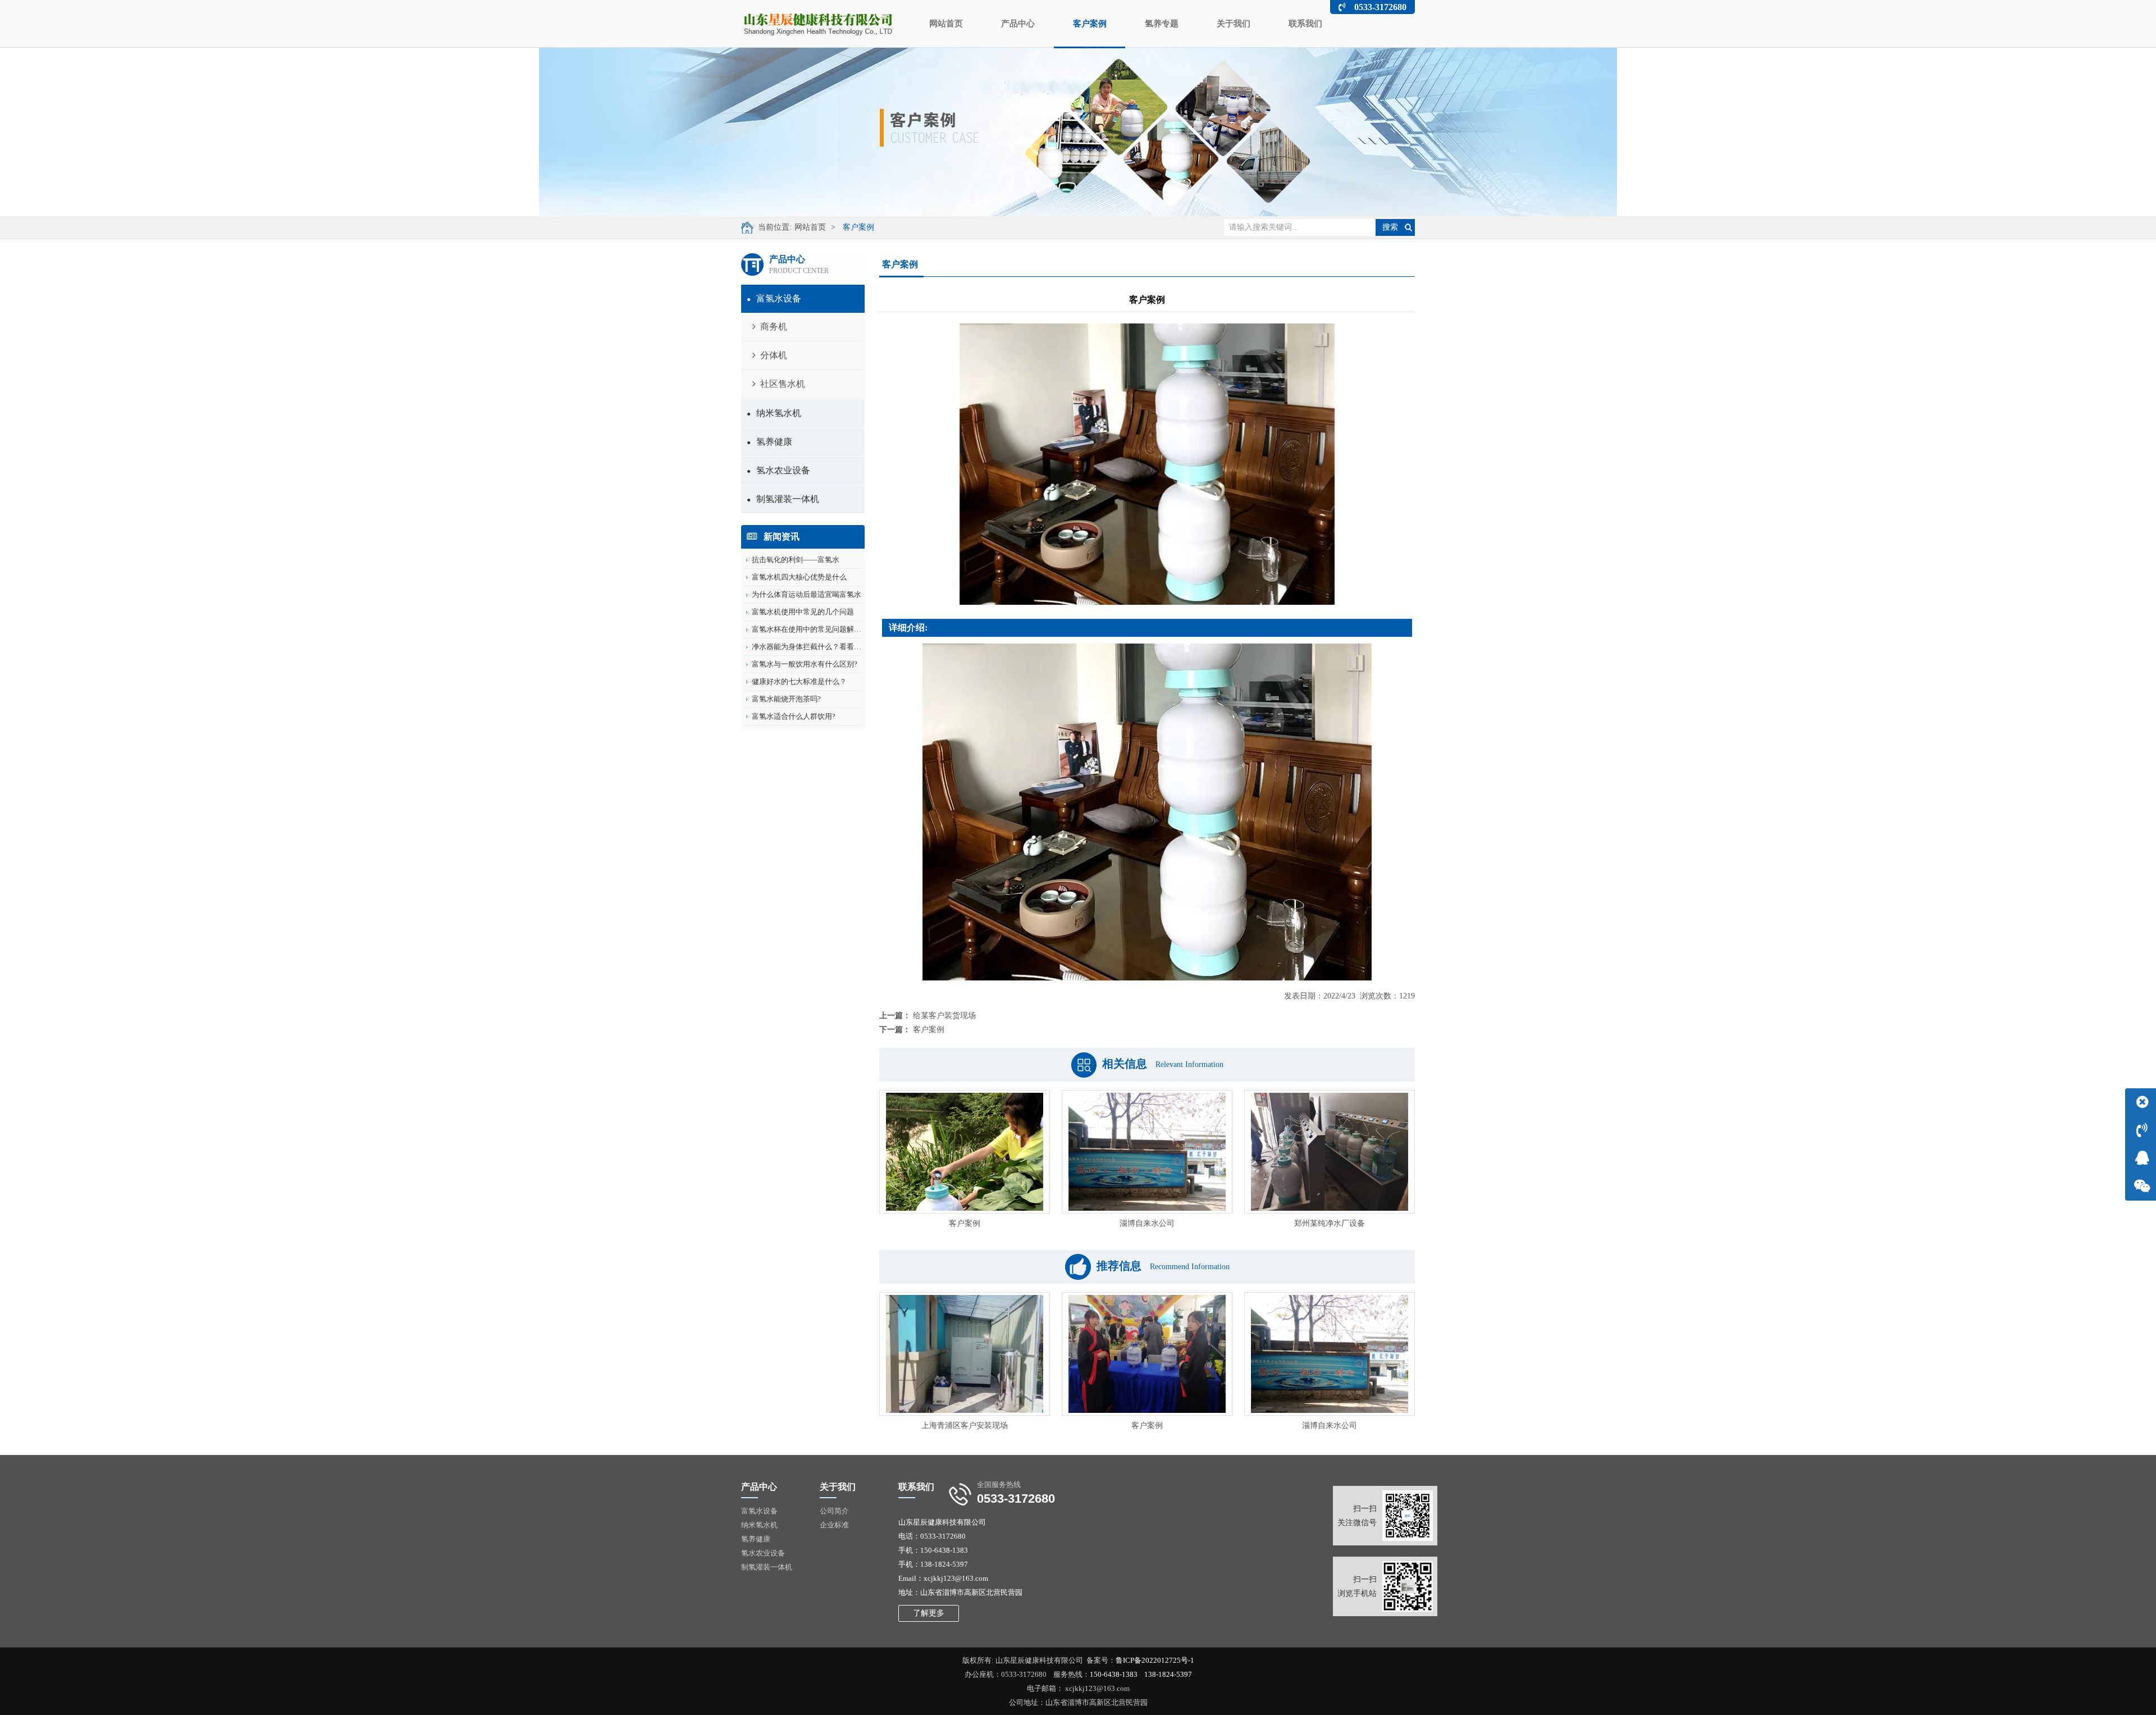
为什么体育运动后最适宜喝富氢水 (807, 594)
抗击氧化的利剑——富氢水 (796, 560)
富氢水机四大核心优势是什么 (799, 577)
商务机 (774, 327)
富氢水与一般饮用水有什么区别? (805, 664)
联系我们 (1305, 24)
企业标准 (834, 1525)
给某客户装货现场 (944, 1016)
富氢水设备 (774, 298)
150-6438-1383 (1114, 1674)
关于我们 (1234, 24)
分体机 (774, 355)
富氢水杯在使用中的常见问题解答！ (810, 629)
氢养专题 (1162, 24)
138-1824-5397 (1168, 1674)
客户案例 (1090, 24)
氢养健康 (769, 442)
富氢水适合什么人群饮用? (794, 716)
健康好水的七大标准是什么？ (799, 681)
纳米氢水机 (774, 413)
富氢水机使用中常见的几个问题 (803, 612)
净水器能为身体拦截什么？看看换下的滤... (820, 647)
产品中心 (1018, 24)
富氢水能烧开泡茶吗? (786, 699)
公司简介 (834, 1511)
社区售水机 (783, 384)
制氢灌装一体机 (783, 499)
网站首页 (946, 24)
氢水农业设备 (778, 470)
